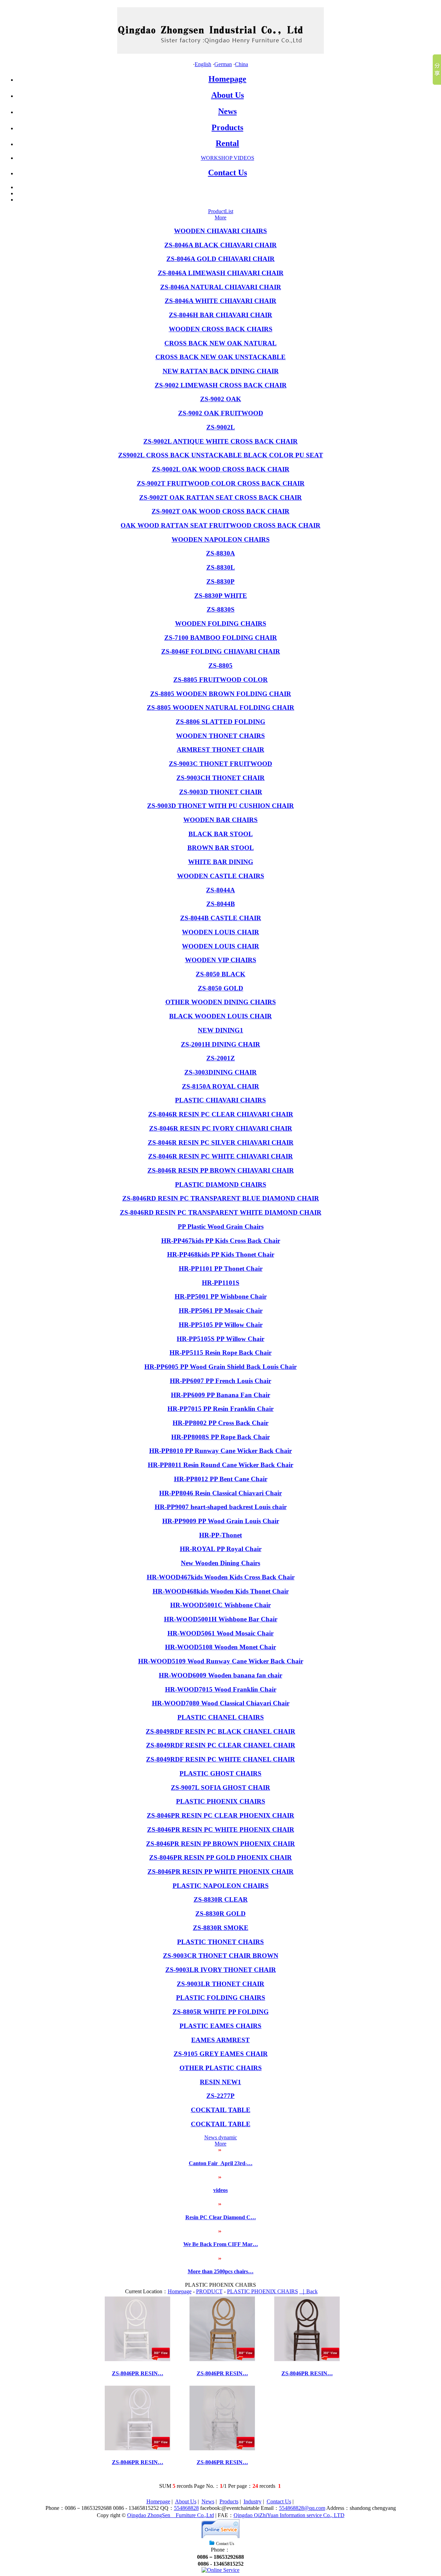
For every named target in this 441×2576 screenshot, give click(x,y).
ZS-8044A (220, 890)
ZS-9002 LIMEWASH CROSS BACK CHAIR (221, 385)
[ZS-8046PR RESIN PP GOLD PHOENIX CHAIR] (222, 2359)
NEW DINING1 (220, 1030)
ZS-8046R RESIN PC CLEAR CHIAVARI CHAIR (221, 1114)
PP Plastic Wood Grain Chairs (221, 1227)
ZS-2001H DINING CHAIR (220, 1044)
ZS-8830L (221, 567)
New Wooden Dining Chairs (220, 1563)
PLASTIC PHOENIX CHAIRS (221, 1801)
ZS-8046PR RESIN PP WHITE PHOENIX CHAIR (220, 1872)
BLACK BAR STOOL (221, 834)
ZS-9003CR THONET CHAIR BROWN (221, 1956)
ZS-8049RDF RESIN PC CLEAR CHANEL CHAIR (221, 1745)
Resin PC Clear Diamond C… (221, 2217)
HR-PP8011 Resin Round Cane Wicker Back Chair (220, 1465)
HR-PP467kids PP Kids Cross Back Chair (221, 1241)
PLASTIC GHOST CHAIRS (220, 1773)
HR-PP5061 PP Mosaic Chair (221, 1311)
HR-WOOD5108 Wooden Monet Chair (220, 1647)
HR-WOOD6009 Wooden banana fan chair (220, 1675)
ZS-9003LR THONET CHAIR (220, 1984)
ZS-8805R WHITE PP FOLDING (221, 2012)
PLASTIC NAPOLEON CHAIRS (221, 1886)
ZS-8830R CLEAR (221, 1899)
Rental (227, 143)
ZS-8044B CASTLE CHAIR (221, 918)
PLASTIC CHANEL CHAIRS (221, 1717)
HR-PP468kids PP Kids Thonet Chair (221, 1254)
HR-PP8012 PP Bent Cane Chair (221, 1479)
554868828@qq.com (302, 2508)
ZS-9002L (221, 427)
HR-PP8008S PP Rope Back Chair (220, 1437)
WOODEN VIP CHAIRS (221, 960)
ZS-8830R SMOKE (221, 1928)
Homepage (227, 79)
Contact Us (228, 173)
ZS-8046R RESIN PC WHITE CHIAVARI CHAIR (220, 1156)
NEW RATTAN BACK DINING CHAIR (221, 371)
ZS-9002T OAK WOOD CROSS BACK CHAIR (220, 511)
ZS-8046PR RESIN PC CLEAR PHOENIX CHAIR (220, 1815)
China (242, 64)
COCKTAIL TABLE (221, 2110)
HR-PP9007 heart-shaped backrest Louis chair (221, 1507)
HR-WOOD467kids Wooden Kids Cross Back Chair (221, 1577)
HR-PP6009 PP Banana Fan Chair (220, 1395)
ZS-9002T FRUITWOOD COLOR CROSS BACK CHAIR (221, 483)
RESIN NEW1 (220, 2082)
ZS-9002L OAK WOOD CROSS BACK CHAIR (221, 469)
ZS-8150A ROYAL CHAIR (220, 1086)
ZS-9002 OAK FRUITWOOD (221, 413)
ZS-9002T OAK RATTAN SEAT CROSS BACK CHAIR (220, 497)
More (220, 217)
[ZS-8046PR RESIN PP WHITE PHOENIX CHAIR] (137, 2359)
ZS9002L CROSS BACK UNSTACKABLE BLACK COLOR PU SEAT (221, 455)
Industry (253, 2501)
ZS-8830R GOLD (220, 1914)
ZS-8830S (221, 609)
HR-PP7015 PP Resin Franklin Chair (220, 1409)
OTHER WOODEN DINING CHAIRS (221, 1002)
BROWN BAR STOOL (221, 848)
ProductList (221, 211)
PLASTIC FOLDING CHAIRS (221, 1998)
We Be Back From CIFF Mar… (221, 2244)
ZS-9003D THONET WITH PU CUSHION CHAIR (220, 806)
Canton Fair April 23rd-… (221, 2163)
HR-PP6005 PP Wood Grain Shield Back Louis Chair (220, 1367)
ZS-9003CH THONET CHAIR (220, 778)
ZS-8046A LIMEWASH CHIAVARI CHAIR (221, 273)
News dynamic (221, 2137)
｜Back (309, 2291)
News (227, 111)
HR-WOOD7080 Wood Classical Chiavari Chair (221, 1703)
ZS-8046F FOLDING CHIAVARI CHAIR (221, 651)
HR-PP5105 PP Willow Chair (221, 1325)
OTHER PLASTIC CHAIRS (221, 2068)
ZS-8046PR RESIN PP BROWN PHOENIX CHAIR (220, 1844)
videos (220, 2190)
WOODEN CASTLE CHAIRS (221, 876)
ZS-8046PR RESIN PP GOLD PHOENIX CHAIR (220, 1857)
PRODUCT (209, 2291)
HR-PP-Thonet (220, 1535)
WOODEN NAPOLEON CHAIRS (221, 539)
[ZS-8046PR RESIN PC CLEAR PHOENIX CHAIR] (222, 2448)
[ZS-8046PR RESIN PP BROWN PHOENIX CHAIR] (307, 2359)
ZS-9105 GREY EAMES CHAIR (221, 2054)
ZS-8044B (221, 904)
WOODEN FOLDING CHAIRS (221, 624)
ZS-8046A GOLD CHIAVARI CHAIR (220, 259)
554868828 (186, 2508)
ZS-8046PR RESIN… (138, 2373)
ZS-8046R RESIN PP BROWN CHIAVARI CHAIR (221, 1170)
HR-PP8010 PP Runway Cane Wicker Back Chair (220, 1451)
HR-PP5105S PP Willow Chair (220, 1339)
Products (227, 127)
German (223, 64)
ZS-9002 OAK (221, 399)
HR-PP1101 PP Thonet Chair (221, 1269)
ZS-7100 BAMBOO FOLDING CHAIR (221, 638)
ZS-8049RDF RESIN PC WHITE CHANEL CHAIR (220, 1759)
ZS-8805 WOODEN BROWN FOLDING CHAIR (221, 694)
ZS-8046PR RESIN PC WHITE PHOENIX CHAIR (221, 1830)
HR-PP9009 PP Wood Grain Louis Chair (221, 1521)
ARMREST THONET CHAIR (220, 750)
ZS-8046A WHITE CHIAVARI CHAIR (220, 301)
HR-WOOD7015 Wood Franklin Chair (221, 1689)
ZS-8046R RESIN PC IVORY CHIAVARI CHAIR (221, 1128)
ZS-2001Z (221, 1058)
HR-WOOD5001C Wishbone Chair (220, 1605)
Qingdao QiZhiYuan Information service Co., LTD (289, 2515)
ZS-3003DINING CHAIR (220, 1072)
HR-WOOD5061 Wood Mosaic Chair (220, 1633)
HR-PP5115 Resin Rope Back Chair (220, 1353)
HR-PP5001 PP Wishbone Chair (221, 1296)
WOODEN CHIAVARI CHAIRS (220, 231)
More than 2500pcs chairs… (221, 2271)
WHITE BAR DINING (221, 862)
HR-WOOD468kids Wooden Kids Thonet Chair (221, 1591)
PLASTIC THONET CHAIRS (220, 1942)
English (203, 64)
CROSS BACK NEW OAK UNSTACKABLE (220, 357)
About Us (228, 95)
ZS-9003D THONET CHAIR (221, 792)
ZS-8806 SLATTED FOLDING (220, 722)
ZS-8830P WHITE (221, 596)
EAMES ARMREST (220, 2040)
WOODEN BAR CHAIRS (220, 820)
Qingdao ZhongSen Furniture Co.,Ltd (171, 2515)
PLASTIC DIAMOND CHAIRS (221, 1185)
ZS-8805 (220, 666)
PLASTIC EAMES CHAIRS (220, 2026)
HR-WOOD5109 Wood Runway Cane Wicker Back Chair (221, 1661)
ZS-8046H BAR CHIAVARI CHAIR (220, 315)
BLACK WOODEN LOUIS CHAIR (220, 1016)
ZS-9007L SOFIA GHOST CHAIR (220, 1788)
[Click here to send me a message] (220, 2570)
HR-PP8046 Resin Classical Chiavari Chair (220, 1493)
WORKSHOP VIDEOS (228, 158)
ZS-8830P (220, 581)
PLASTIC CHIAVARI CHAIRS (220, 1100)
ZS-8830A (220, 553)
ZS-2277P (220, 2096)
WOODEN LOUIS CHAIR (220, 932)
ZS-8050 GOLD (220, 988)
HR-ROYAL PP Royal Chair (221, 1549)
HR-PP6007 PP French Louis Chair (220, 1381)
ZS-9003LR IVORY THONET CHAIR (221, 1970)
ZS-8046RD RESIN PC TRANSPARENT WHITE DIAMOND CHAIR (221, 1212)
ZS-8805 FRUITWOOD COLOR (220, 680)
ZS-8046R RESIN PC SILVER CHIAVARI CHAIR (221, 1142)
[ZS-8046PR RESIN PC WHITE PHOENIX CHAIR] (137, 2448)
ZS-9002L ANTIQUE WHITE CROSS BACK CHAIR (220, 441)
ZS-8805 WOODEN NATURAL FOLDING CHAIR (220, 708)
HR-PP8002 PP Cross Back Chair (220, 1423)
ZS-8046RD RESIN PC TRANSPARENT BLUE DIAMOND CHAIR (221, 1198)
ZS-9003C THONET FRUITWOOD (220, 764)
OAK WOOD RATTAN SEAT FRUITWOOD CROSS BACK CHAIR (220, 525)
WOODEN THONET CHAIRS (220, 736)
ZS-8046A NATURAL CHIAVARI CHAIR (221, 287)
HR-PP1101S (221, 1283)
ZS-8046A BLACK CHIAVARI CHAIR (220, 245)
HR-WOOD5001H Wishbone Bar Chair (221, 1619)
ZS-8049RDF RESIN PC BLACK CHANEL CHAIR (220, 1731)
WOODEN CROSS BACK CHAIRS (221, 329)
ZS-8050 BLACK (220, 974)
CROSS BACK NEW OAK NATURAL (220, 343)
